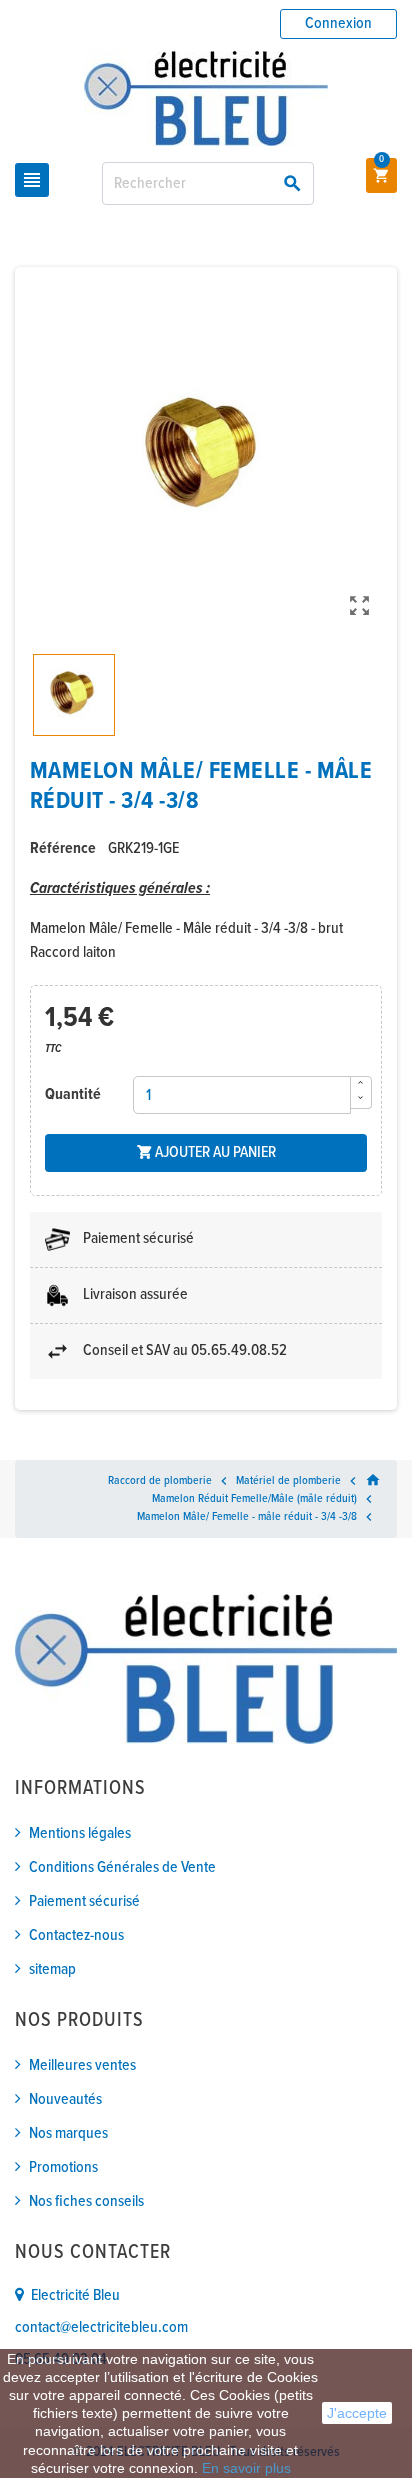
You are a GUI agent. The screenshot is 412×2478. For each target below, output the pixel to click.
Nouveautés (65, 2099)
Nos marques (68, 2133)
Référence (63, 848)
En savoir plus (246, 2468)
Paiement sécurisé (84, 1901)
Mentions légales (80, 1833)
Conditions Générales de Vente (122, 1867)
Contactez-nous (76, 1935)
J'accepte (357, 2413)
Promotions (63, 2167)
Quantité (73, 1094)
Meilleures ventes (82, 2065)
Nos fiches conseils (86, 2201)
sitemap (52, 1969)
